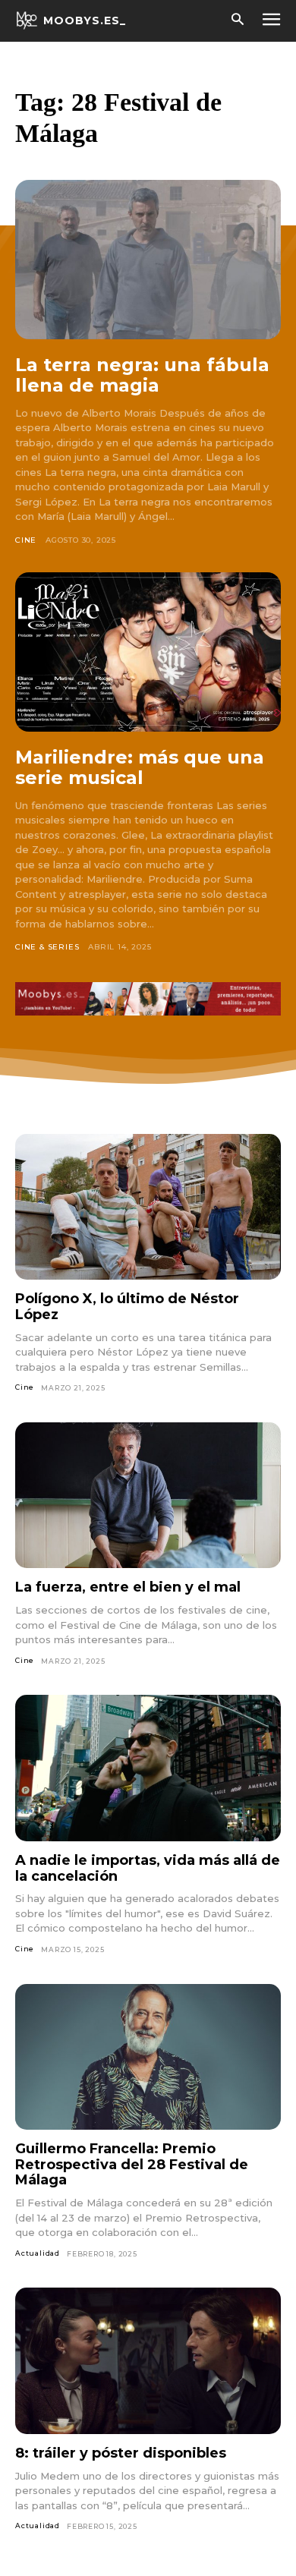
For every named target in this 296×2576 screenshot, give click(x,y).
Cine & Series (47, 947)
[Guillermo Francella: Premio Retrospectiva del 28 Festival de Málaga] (148, 2057)
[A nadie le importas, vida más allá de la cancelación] (148, 1768)
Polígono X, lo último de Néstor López (127, 1307)
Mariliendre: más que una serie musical (140, 768)
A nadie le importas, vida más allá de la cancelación (148, 1868)
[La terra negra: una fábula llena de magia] (148, 260)
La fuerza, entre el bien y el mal (128, 1587)
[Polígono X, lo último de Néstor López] (148, 1207)
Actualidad (38, 2253)
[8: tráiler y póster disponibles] (148, 2361)
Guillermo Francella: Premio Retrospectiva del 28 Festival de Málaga (132, 2164)
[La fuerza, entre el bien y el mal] (148, 1496)
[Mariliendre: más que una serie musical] (148, 652)
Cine (26, 540)
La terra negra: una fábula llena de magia (142, 375)
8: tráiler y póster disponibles (121, 2453)
